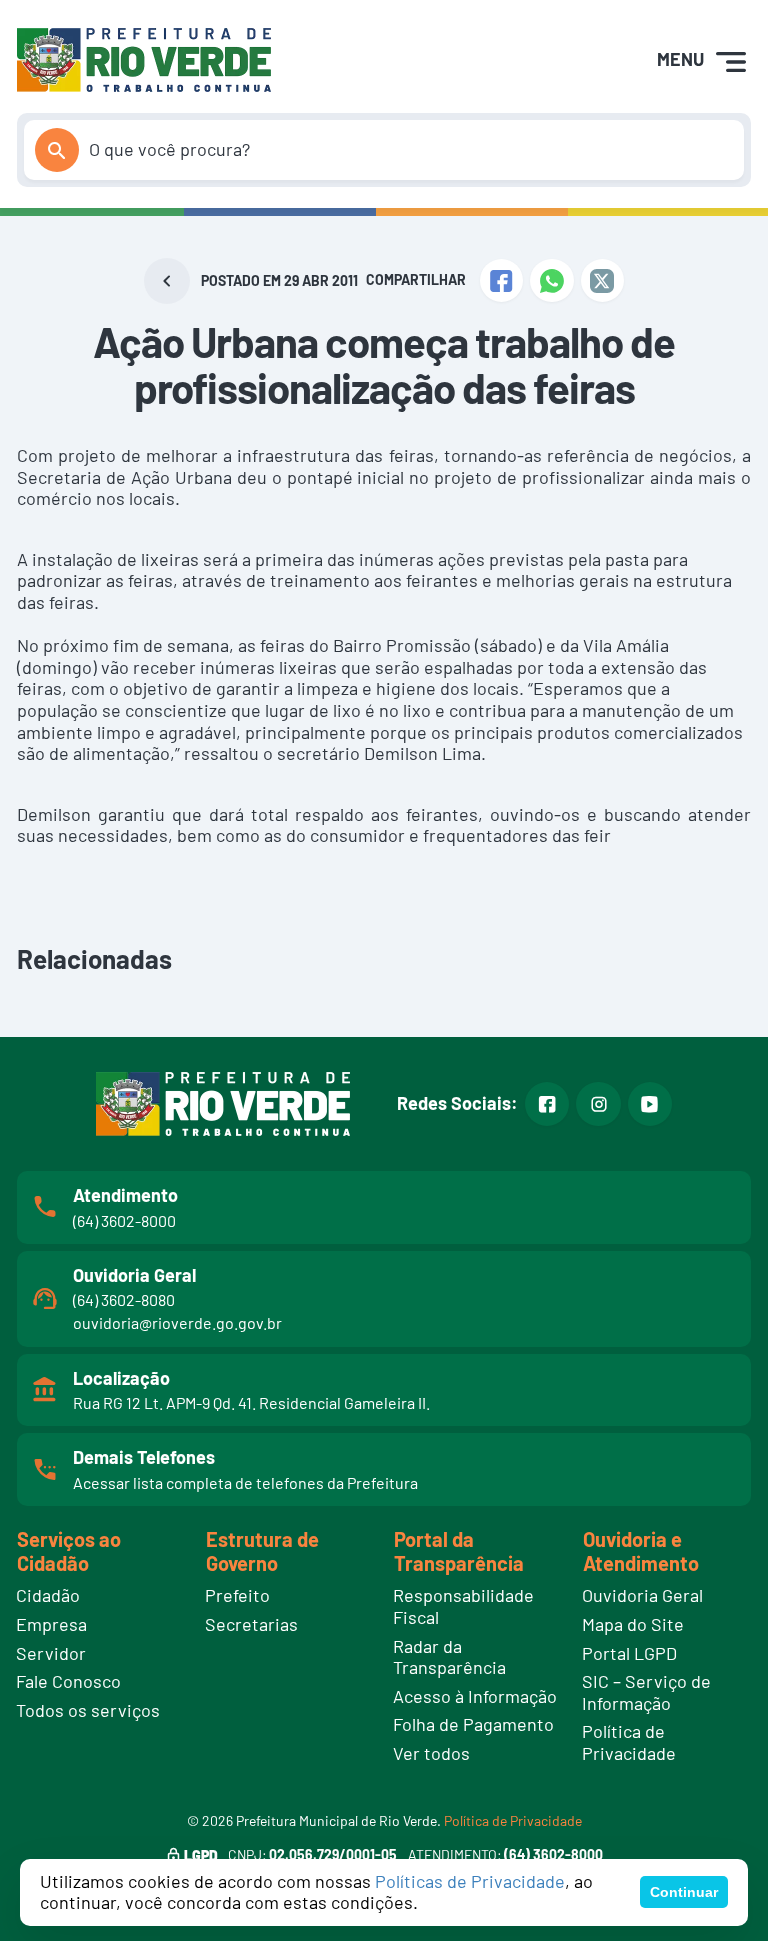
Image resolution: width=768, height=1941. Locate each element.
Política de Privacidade (513, 1820)
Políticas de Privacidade (470, 1881)
